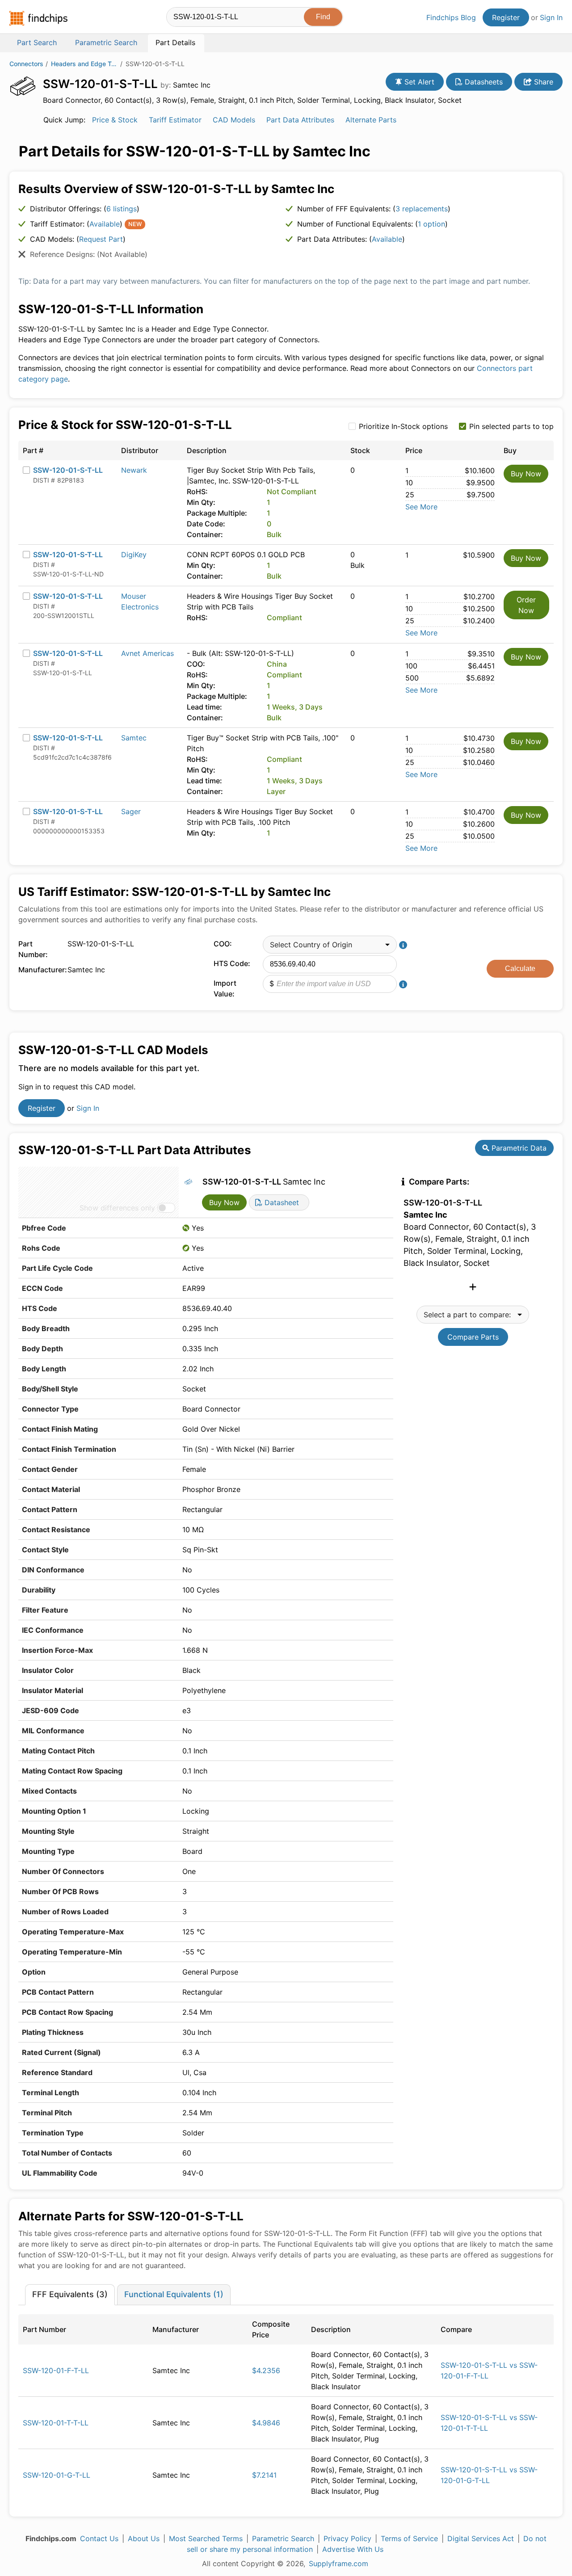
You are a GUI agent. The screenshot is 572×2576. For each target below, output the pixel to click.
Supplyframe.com (339, 2563)
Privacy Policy (347, 2538)
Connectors (26, 64)
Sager (131, 811)
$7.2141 (264, 2475)
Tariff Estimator (175, 120)
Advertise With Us (353, 2549)
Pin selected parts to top (511, 426)
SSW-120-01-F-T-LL (56, 2370)
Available (105, 224)
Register (506, 17)
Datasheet (281, 1202)
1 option (431, 224)
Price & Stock (115, 120)
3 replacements (422, 209)
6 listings (122, 209)
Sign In (551, 17)
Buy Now (526, 474)
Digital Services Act (481, 2538)
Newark (134, 470)
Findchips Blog (451, 17)
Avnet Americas (147, 653)
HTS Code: (232, 963)
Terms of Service (409, 2538)
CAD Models (234, 120)
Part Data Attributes (300, 120)
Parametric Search (283, 2538)
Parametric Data (518, 1148)
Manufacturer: (41, 970)
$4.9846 (266, 2423)
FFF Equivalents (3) (70, 2294)
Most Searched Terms (206, 2538)
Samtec (134, 738)
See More (421, 507)
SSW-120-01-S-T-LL (68, 470)
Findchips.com (38, 18)
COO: (223, 944)
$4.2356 (266, 2370)
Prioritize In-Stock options (403, 426)
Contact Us (99, 2538)
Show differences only (117, 1208)
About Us (144, 2538)
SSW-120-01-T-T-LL (56, 2423)
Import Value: (225, 988)
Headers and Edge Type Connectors (84, 64)
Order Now (526, 605)
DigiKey (134, 555)
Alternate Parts (371, 120)
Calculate (520, 969)
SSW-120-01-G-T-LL (57, 2475)
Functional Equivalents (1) (174, 2294)
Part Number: (33, 949)
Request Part (101, 239)
